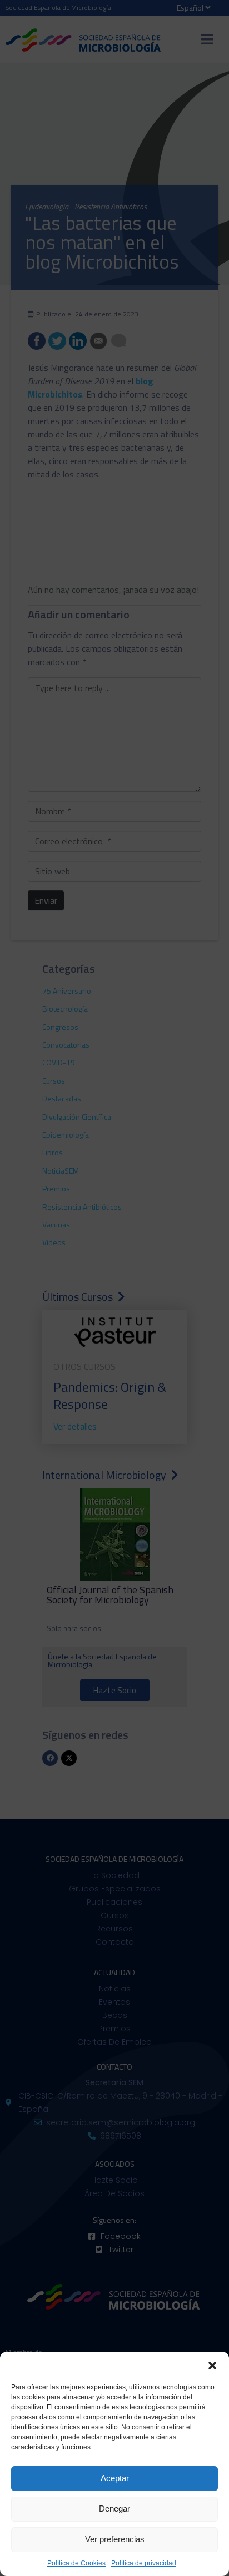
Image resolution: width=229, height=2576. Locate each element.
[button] (212, 2366)
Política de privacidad (144, 2563)
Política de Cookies (76, 2563)
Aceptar (115, 2478)
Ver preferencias (115, 2539)
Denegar (114, 2509)
